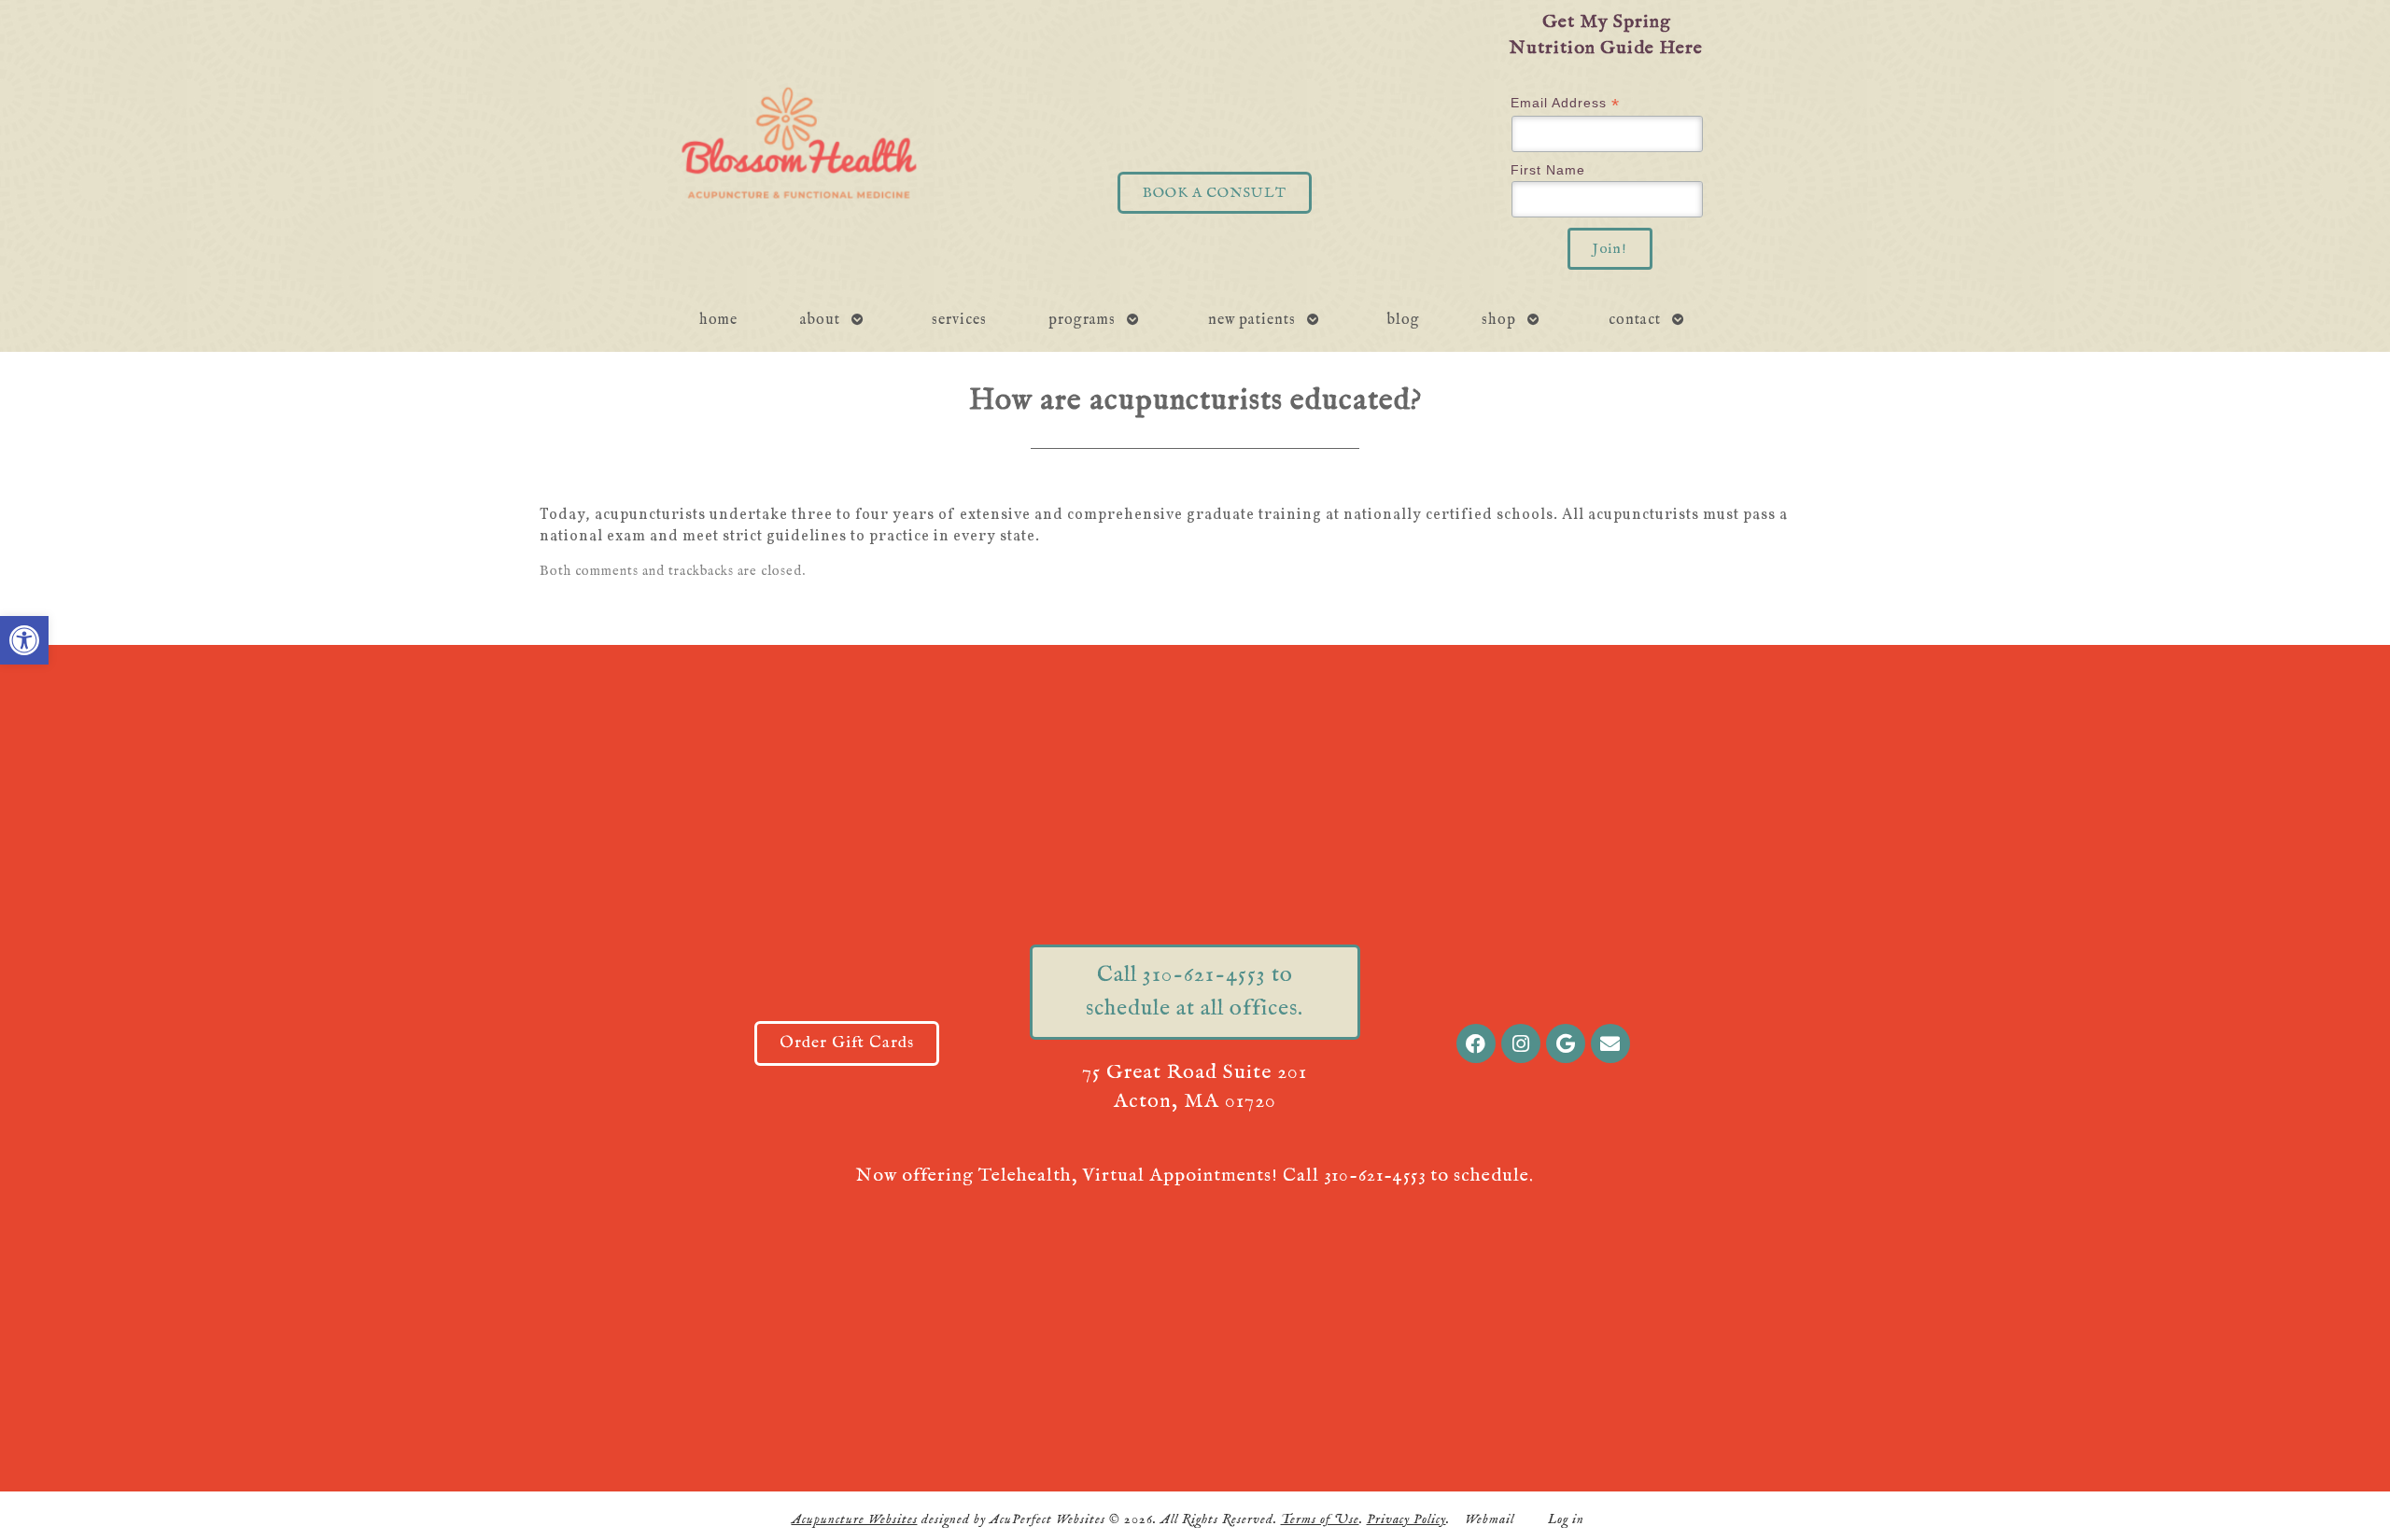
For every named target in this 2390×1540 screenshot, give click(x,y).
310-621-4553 (1375, 1176)
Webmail (1490, 1519)
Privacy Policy (1406, 1519)
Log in (1566, 1519)
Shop (1499, 320)
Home (718, 320)
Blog (1404, 320)
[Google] (1566, 1043)
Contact (1635, 320)
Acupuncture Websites (855, 1519)
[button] (24, 640)
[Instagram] (1521, 1043)
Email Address (1565, 103)
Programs (1082, 320)
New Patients (1252, 320)
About (820, 320)
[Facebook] (1476, 1043)
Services (959, 320)
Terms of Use (1320, 1519)
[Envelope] (1610, 1043)
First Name (1548, 170)
